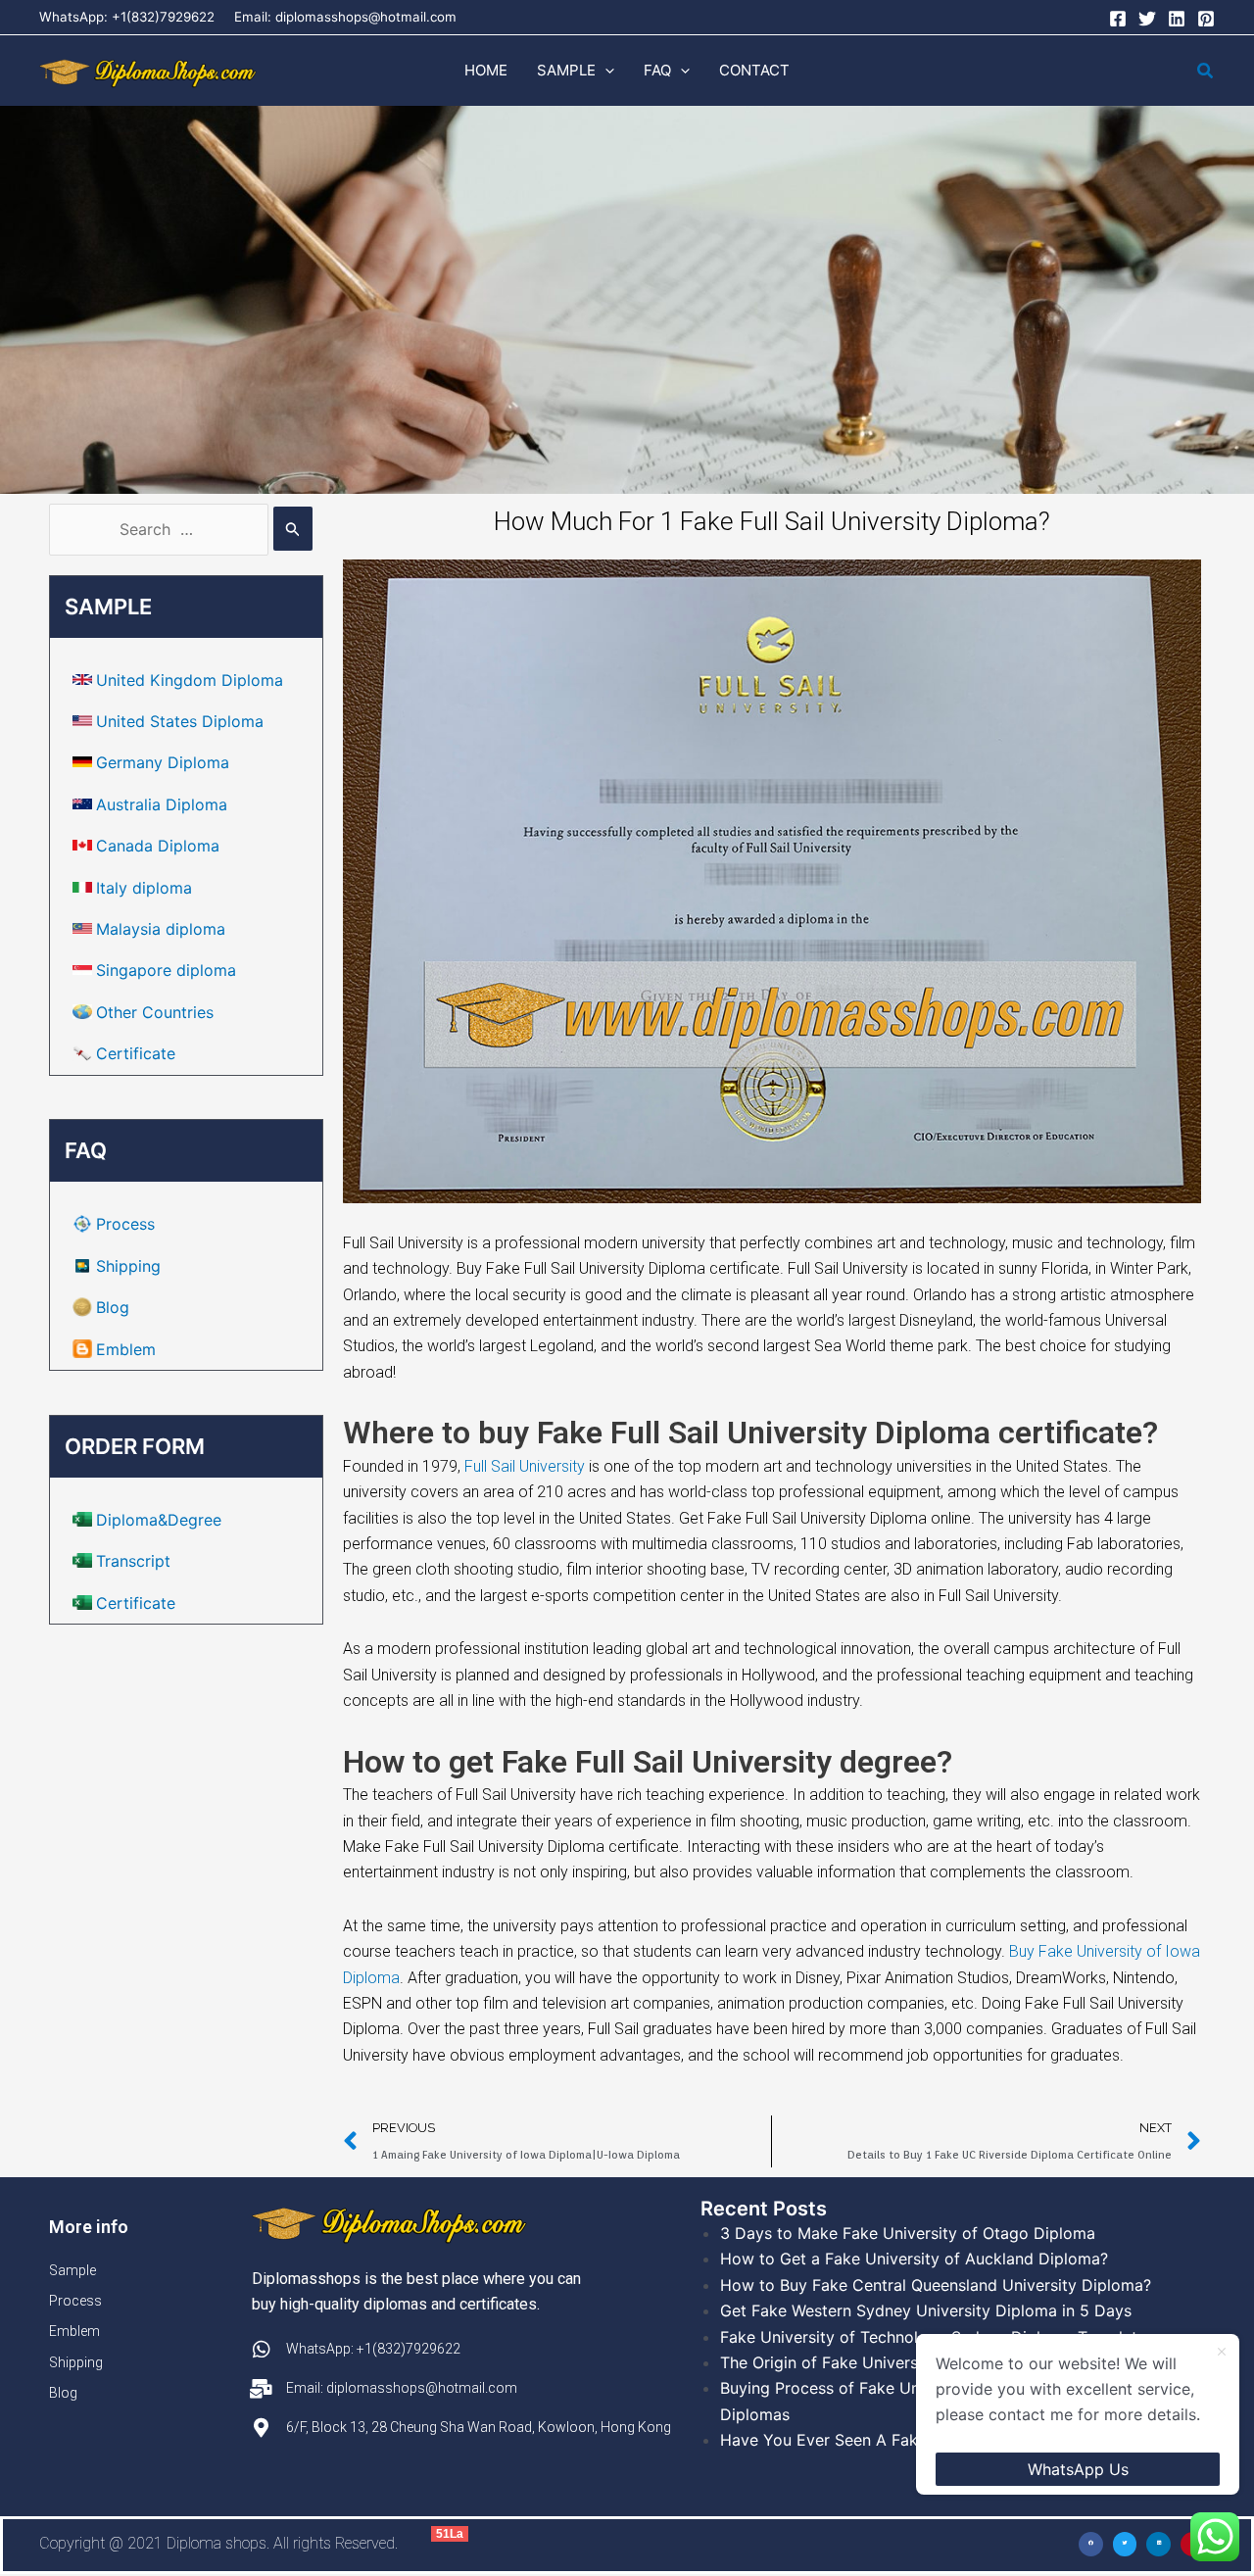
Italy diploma (144, 888)
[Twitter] (1147, 19)
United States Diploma (180, 721)
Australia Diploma (162, 804)
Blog (113, 1307)
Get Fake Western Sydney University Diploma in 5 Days (926, 2310)
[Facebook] (1118, 19)
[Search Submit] (293, 529)
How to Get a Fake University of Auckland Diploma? (914, 2259)
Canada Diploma (158, 846)
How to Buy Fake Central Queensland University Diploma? (936, 2285)
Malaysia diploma (161, 929)
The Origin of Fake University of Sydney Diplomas (906, 2362)
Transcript (133, 1561)
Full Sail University (525, 1466)
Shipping (128, 1266)
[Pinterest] (1206, 19)
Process (125, 1224)
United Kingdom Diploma (190, 680)
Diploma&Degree (159, 1520)
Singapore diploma (166, 970)
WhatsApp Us (1078, 2469)
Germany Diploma (163, 762)
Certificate (136, 1053)
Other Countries (155, 1012)
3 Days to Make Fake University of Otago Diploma (908, 2233)
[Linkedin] (1177, 19)
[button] (605, 71)
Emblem (126, 1349)
